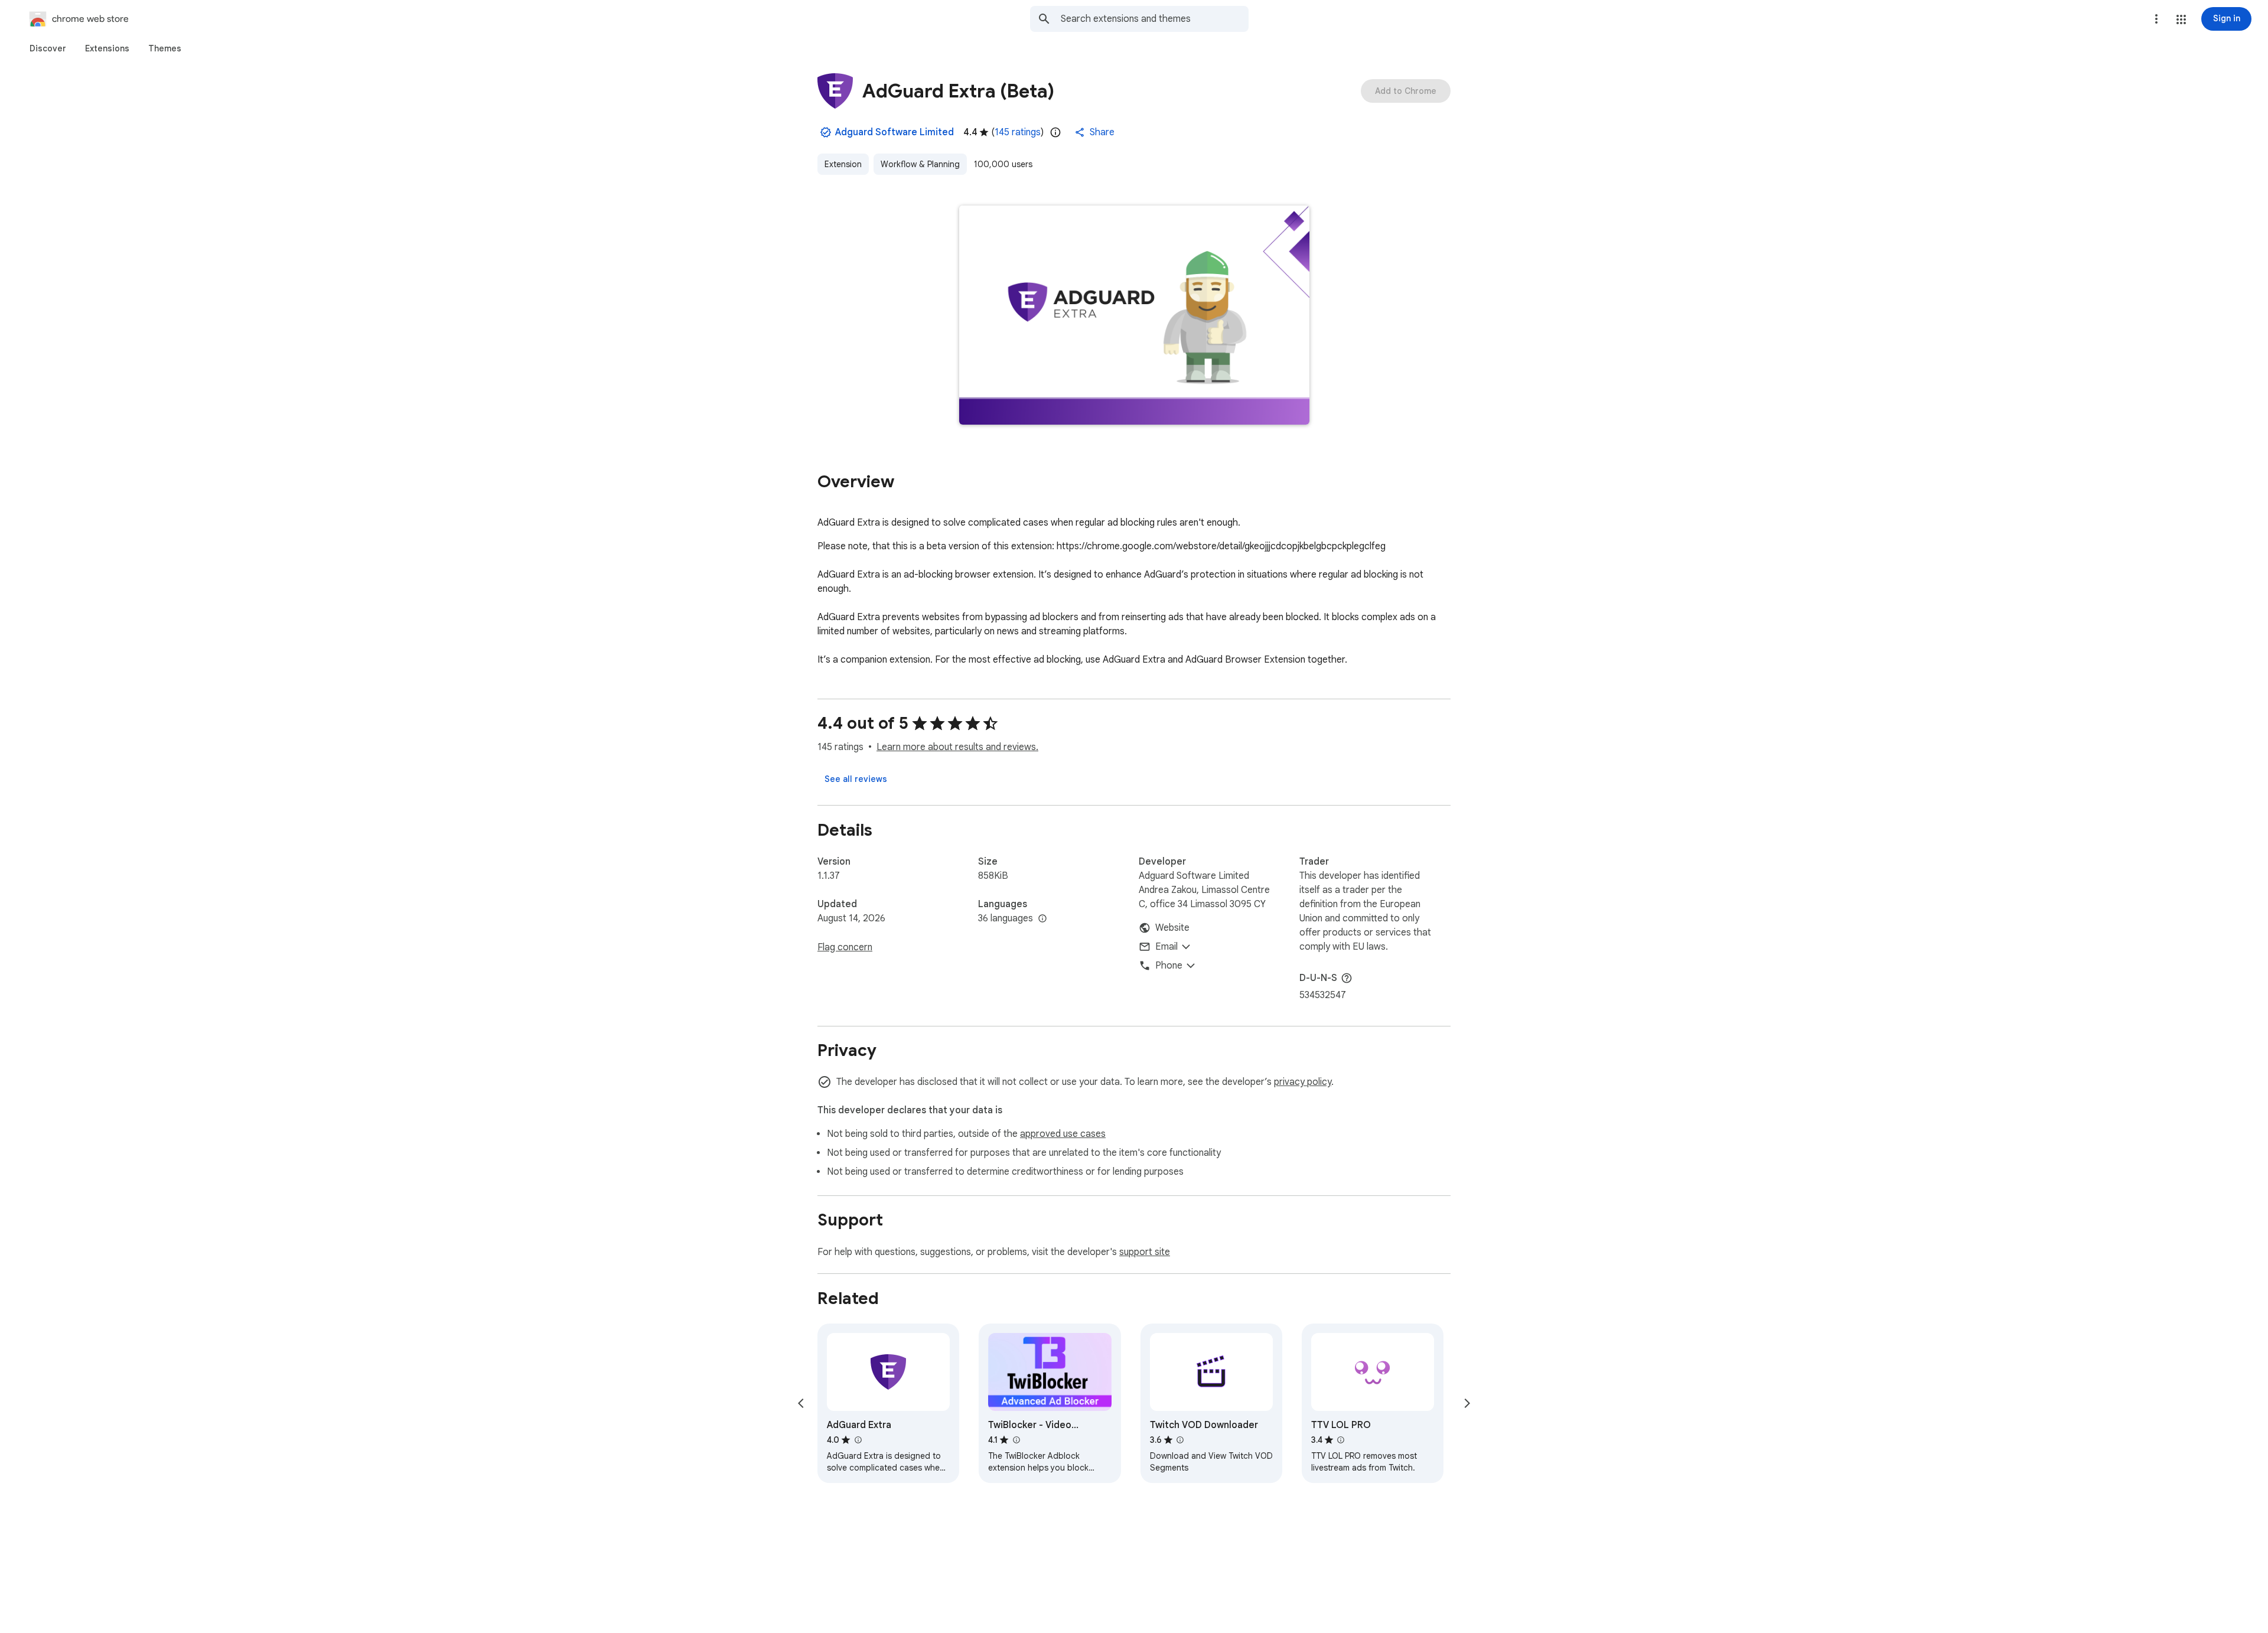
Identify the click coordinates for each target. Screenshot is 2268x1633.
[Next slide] (1467, 1403)
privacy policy (1303, 1082)
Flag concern (845, 947)
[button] (2181, 19)
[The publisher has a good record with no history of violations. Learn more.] (826, 132)
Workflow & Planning (920, 164)
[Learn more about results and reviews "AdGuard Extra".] (858, 1440)
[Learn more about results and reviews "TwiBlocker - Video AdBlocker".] (1016, 1440)
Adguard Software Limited (895, 132)
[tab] (48, 48)
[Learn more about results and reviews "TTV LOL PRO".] (1341, 1440)
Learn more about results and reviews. (957, 747)
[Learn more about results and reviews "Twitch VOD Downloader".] (1180, 1440)
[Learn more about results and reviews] (1347, 978)
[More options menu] (2156, 19)
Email (1166, 947)
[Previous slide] (801, 1403)
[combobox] (1155, 19)
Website (1172, 928)
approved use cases (1063, 1134)
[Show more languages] (1042, 919)
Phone (1169, 966)
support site (1145, 1252)
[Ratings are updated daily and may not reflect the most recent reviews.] (1055, 132)
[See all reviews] (856, 779)
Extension (843, 164)
